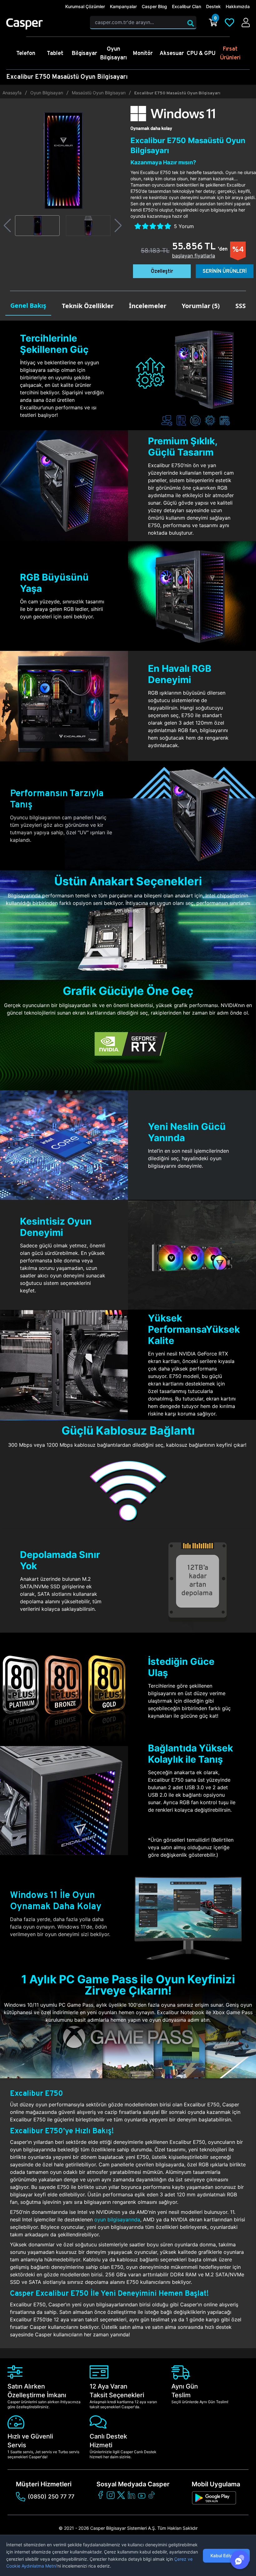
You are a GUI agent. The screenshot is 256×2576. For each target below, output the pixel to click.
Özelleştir (162, 271)
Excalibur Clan (187, 6)
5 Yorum (184, 226)
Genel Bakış (28, 305)
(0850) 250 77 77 (51, 2496)
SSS (241, 306)
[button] (7, 226)
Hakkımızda (238, 6)
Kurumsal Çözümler (85, 6)
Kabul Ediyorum (226, 2556)
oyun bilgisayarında (117, 2219)
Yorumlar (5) (201, 306)
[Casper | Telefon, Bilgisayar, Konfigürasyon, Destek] (44, 24)
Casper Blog (154, 6)
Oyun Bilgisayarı (47, 93)
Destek (213, 6)
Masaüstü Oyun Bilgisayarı (99, 93)
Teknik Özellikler (88, 306)
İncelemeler (148, 306)
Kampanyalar (123, 6)
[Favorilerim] (229, 22)
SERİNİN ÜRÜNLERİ (225, 271)
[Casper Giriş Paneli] (246, 22)
